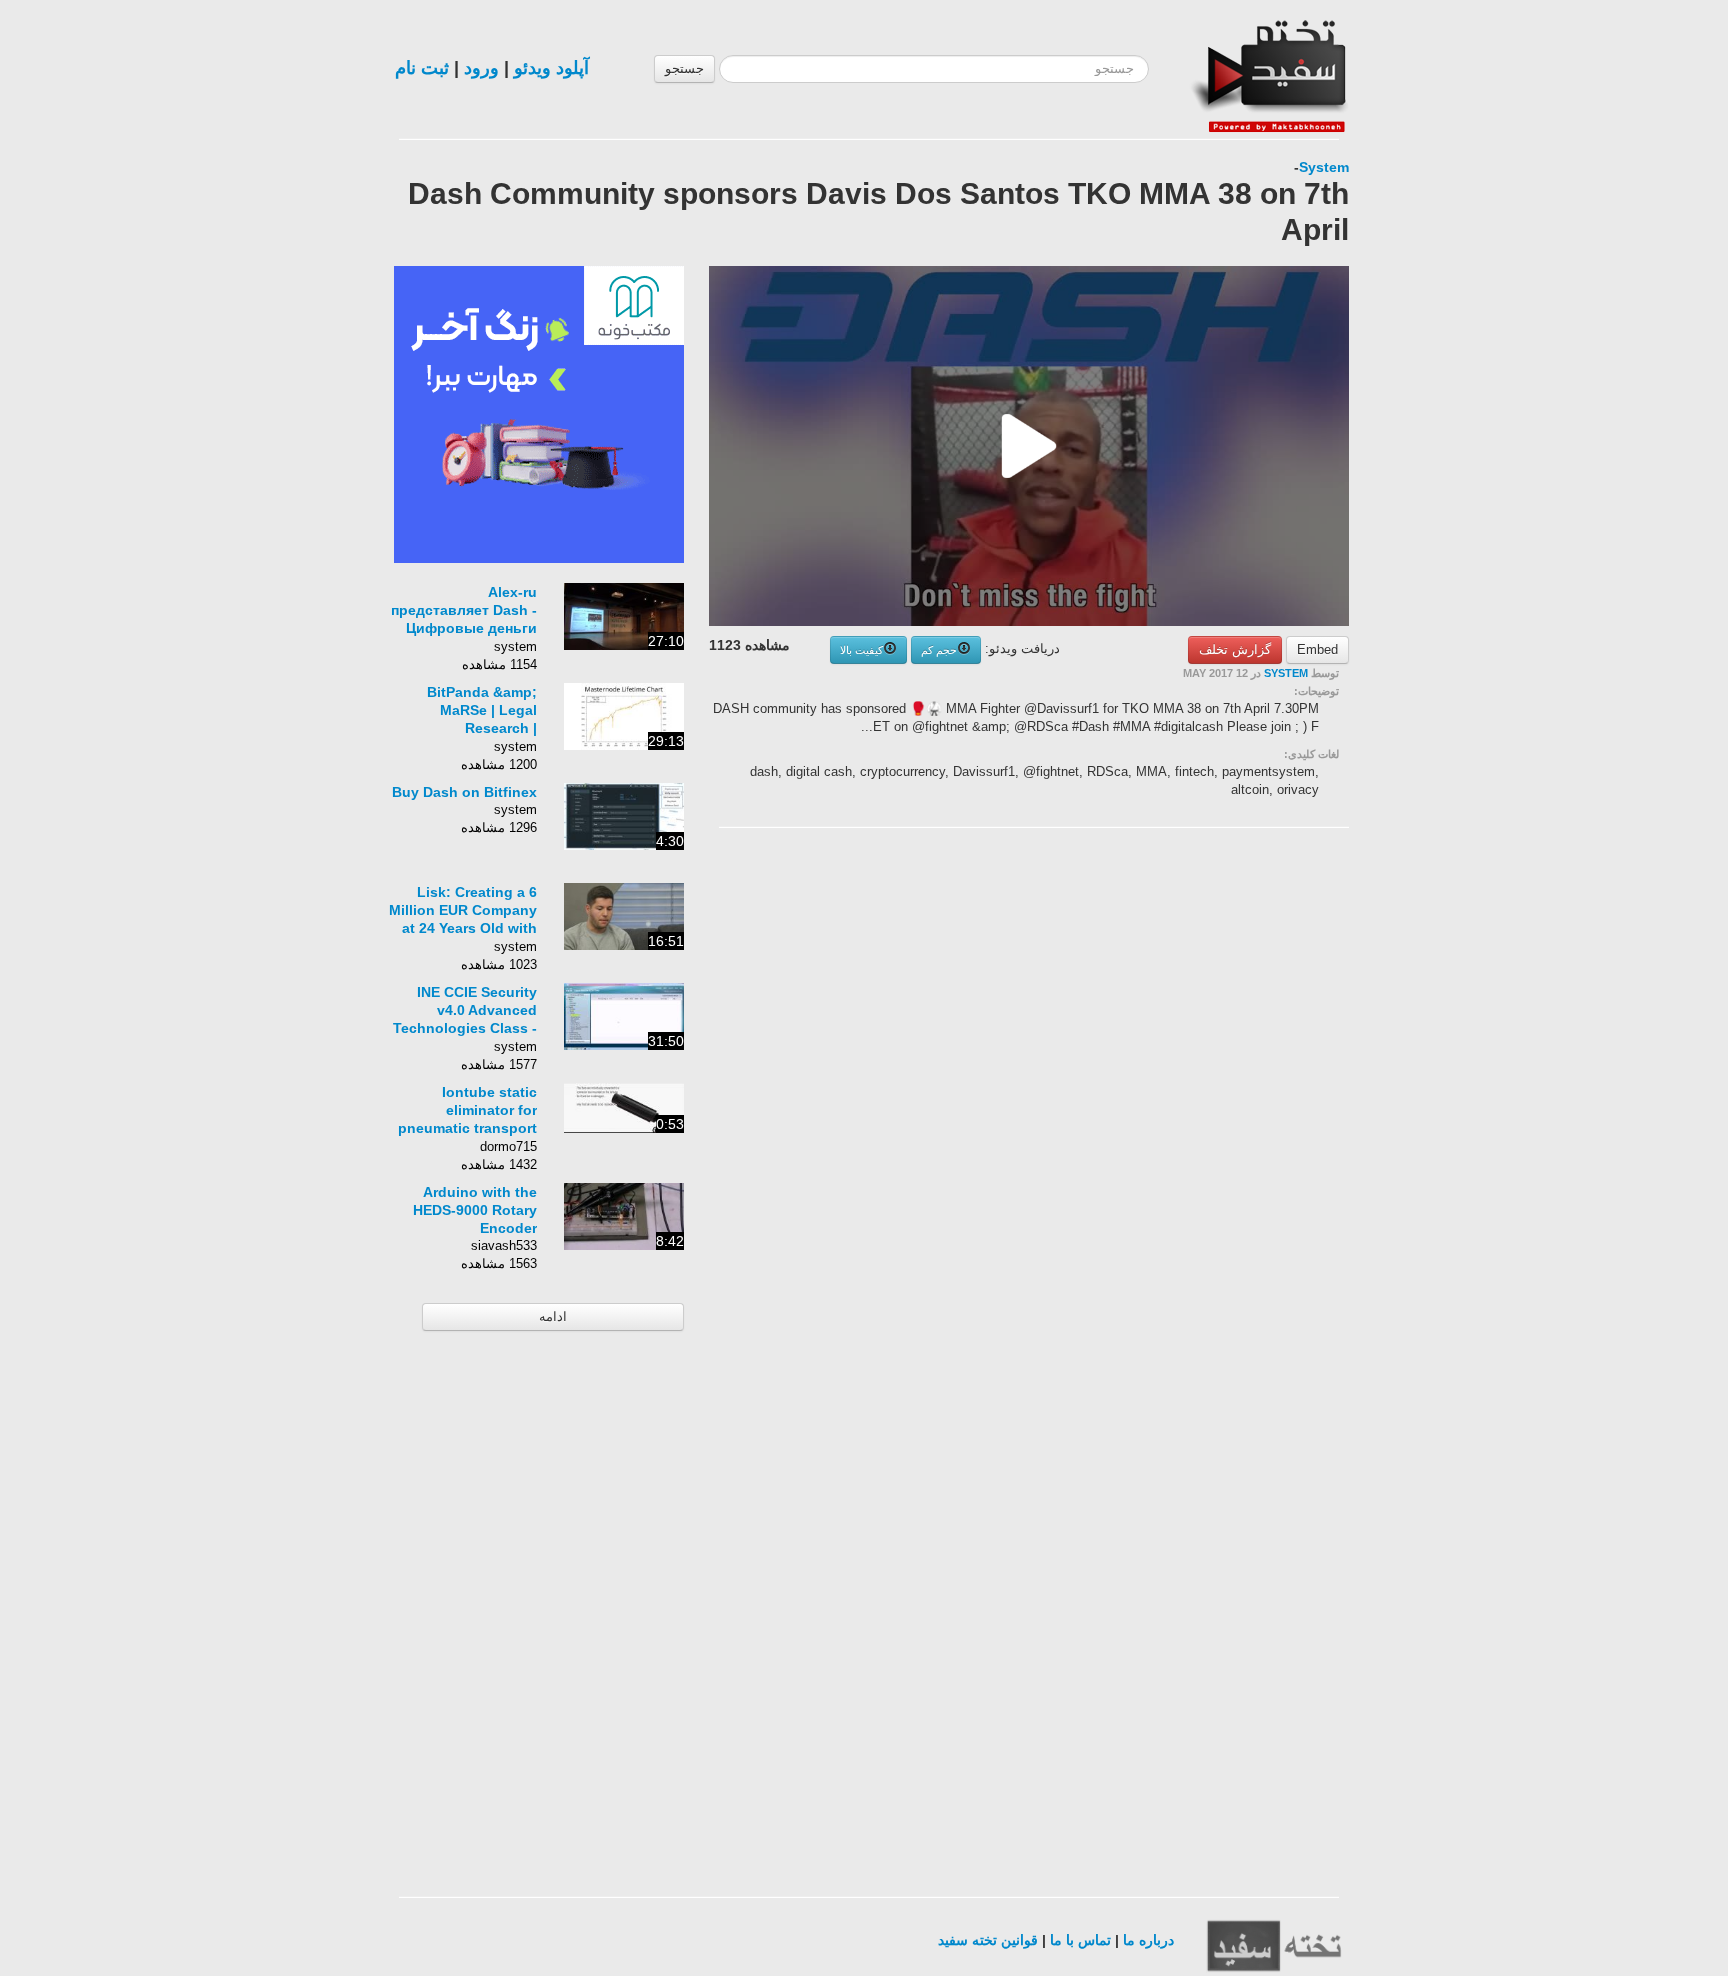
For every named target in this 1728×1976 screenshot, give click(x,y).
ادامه (553, 1316)
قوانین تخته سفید (988, 1940)
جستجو (684, 68)
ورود (481, 68)
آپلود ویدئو (551, 68)
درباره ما (1148, 1940)
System (1324, 167)
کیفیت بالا (861, 650)
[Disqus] (1199, 1096)
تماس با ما (1080, 1940)
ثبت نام (422, 68)
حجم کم (939, 650)
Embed (1317, 649)
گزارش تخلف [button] (1235, 649)
